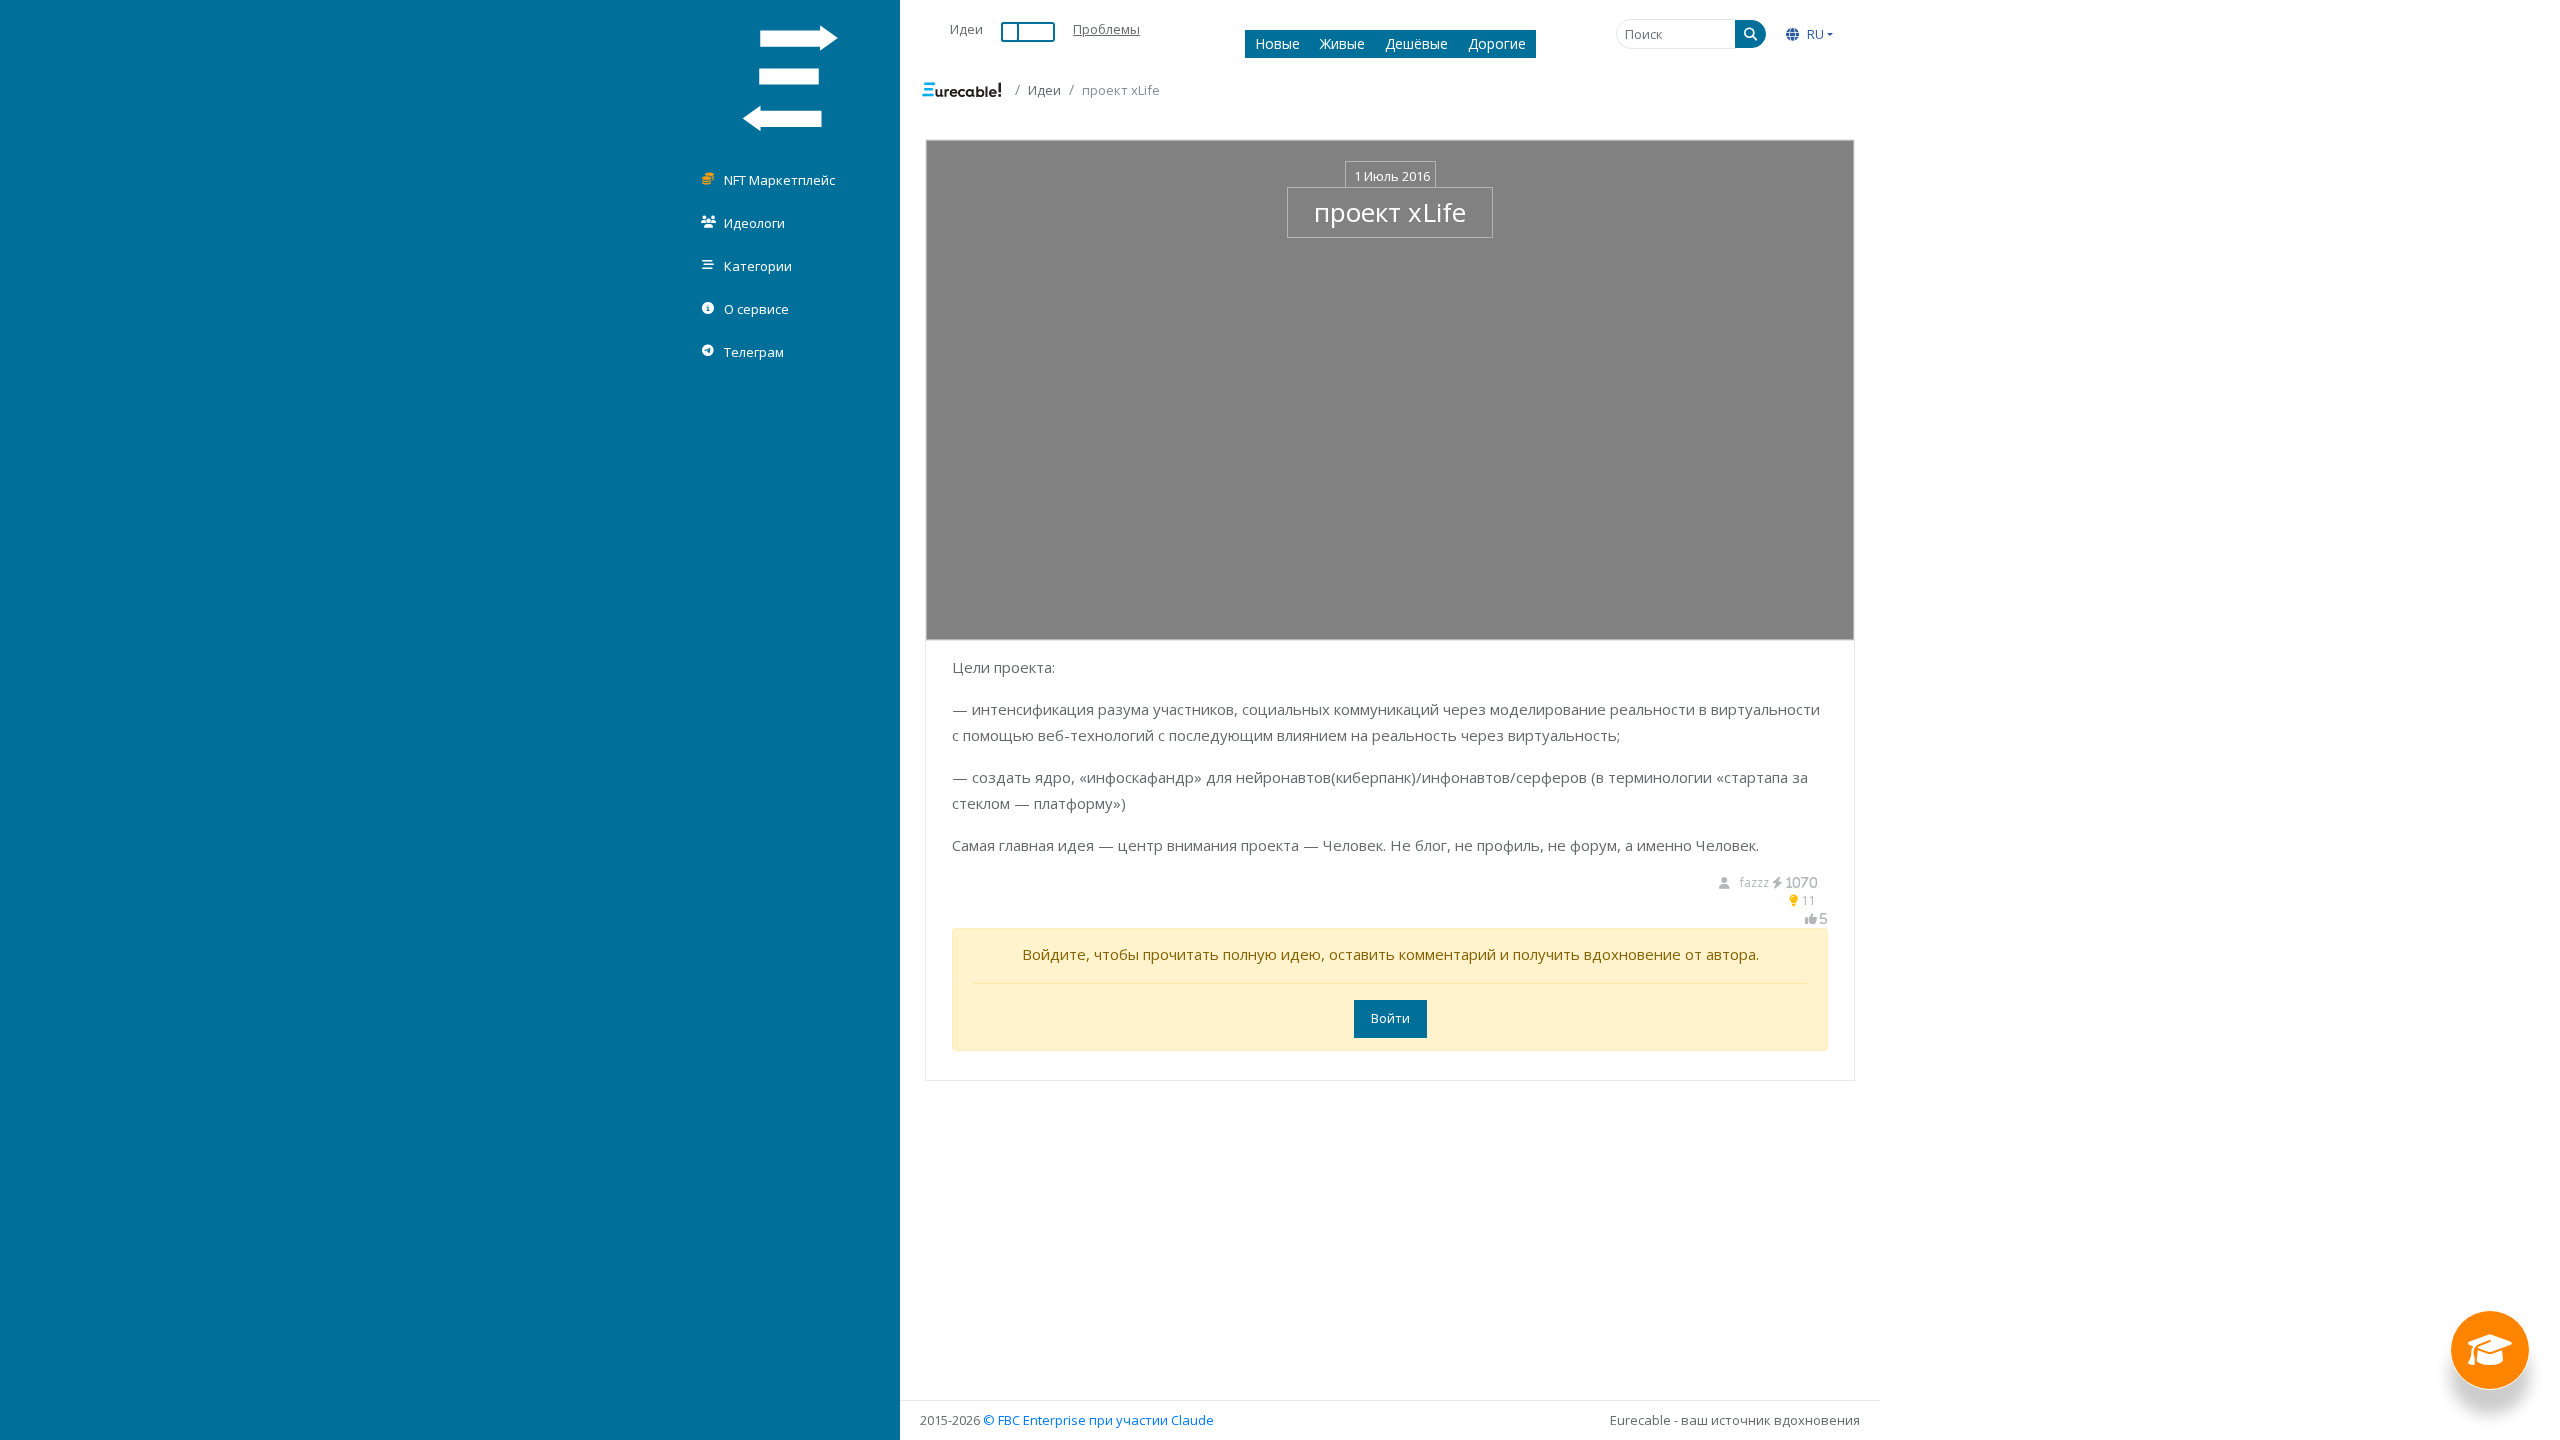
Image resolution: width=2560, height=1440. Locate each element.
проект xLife (1390, 212)
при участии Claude (1151, 1420)
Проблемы (1106, 29)
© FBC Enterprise (1034, 1420)
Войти (1390, 1018)
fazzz (1779, 882)
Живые (1342, 43)
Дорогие (1497, 43)
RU (1814, 34)
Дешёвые (1416, 43)
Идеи (966, 29)
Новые (1277, 43)
